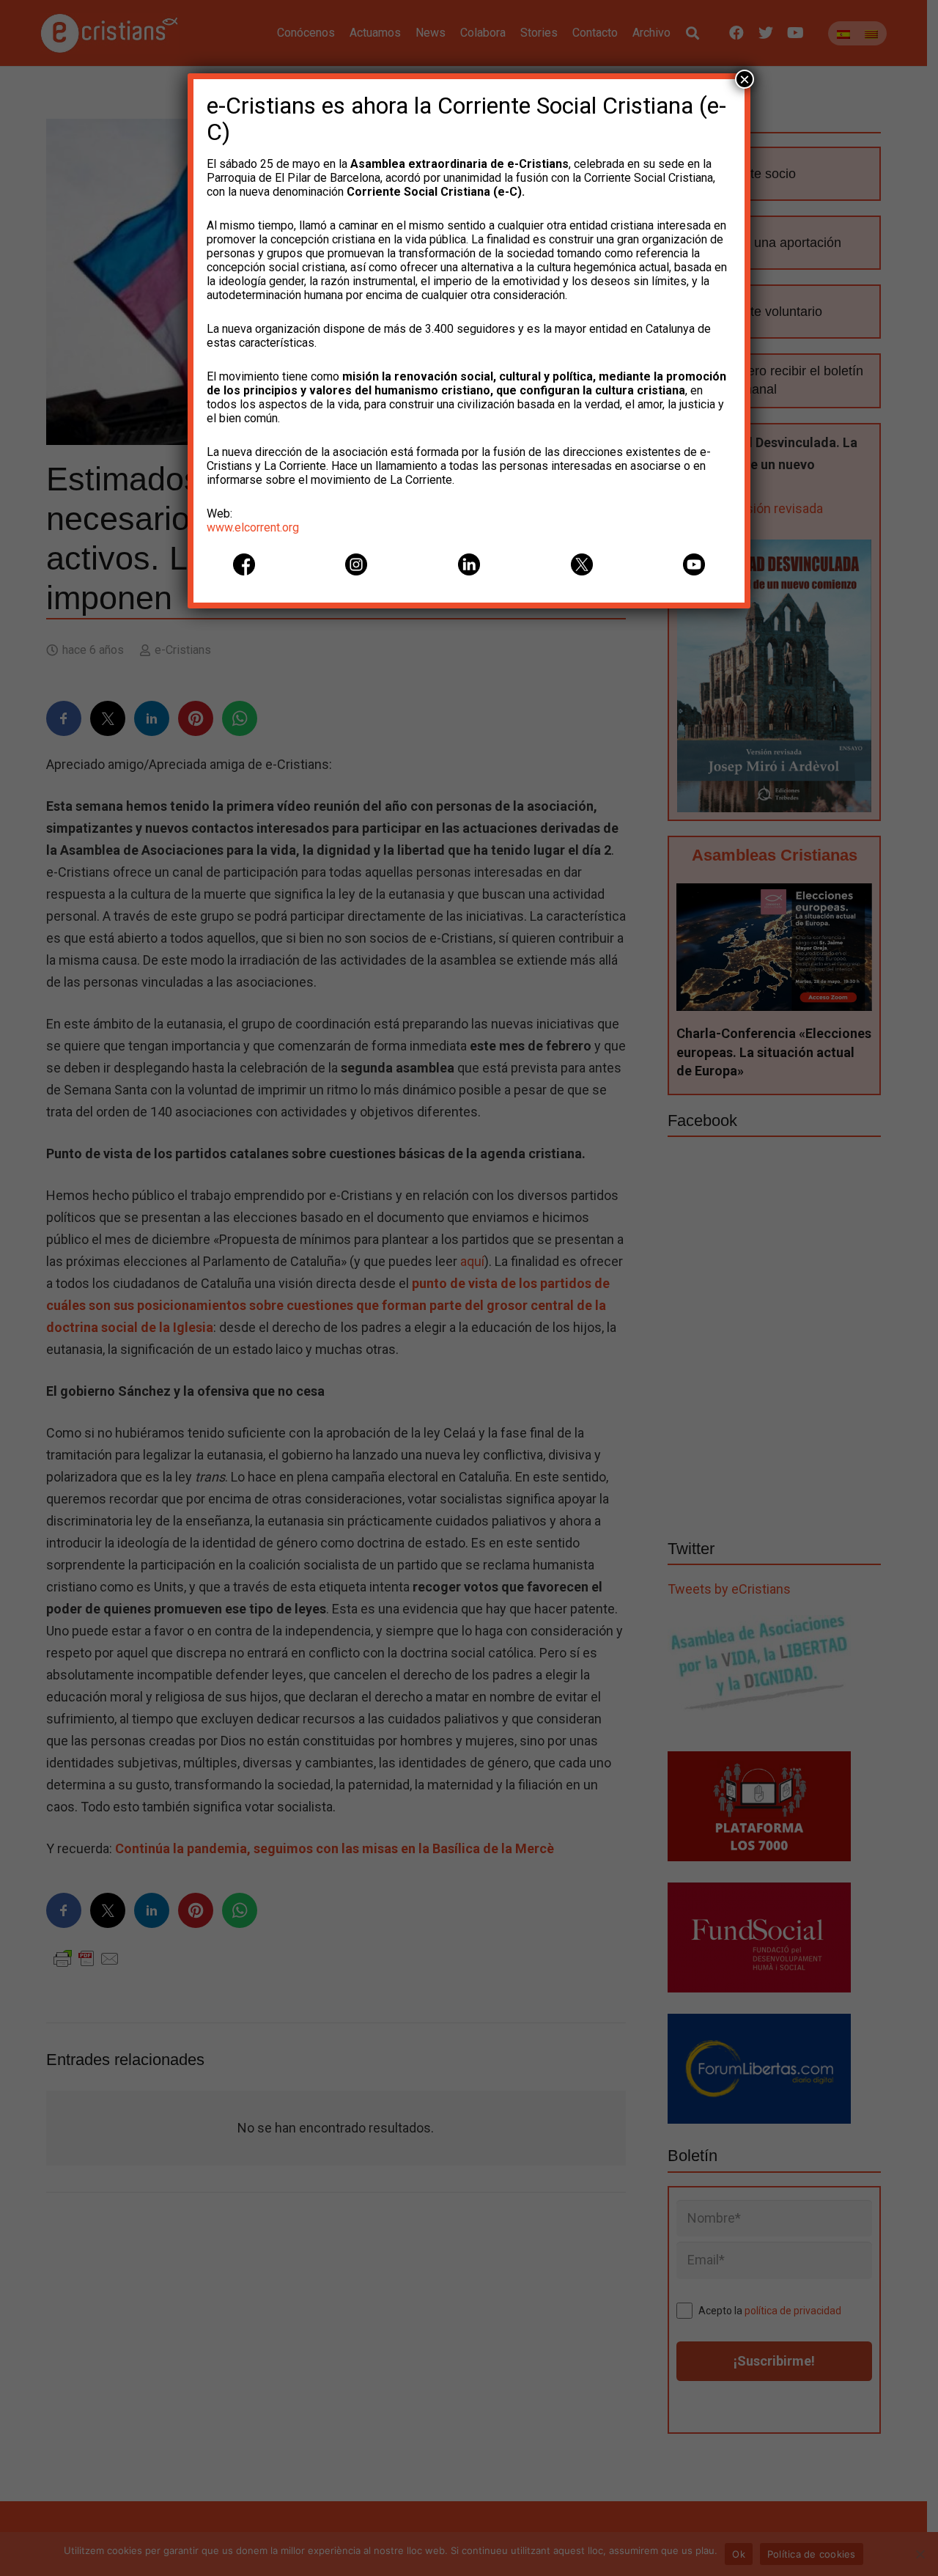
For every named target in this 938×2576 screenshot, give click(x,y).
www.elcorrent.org (253, 527)
